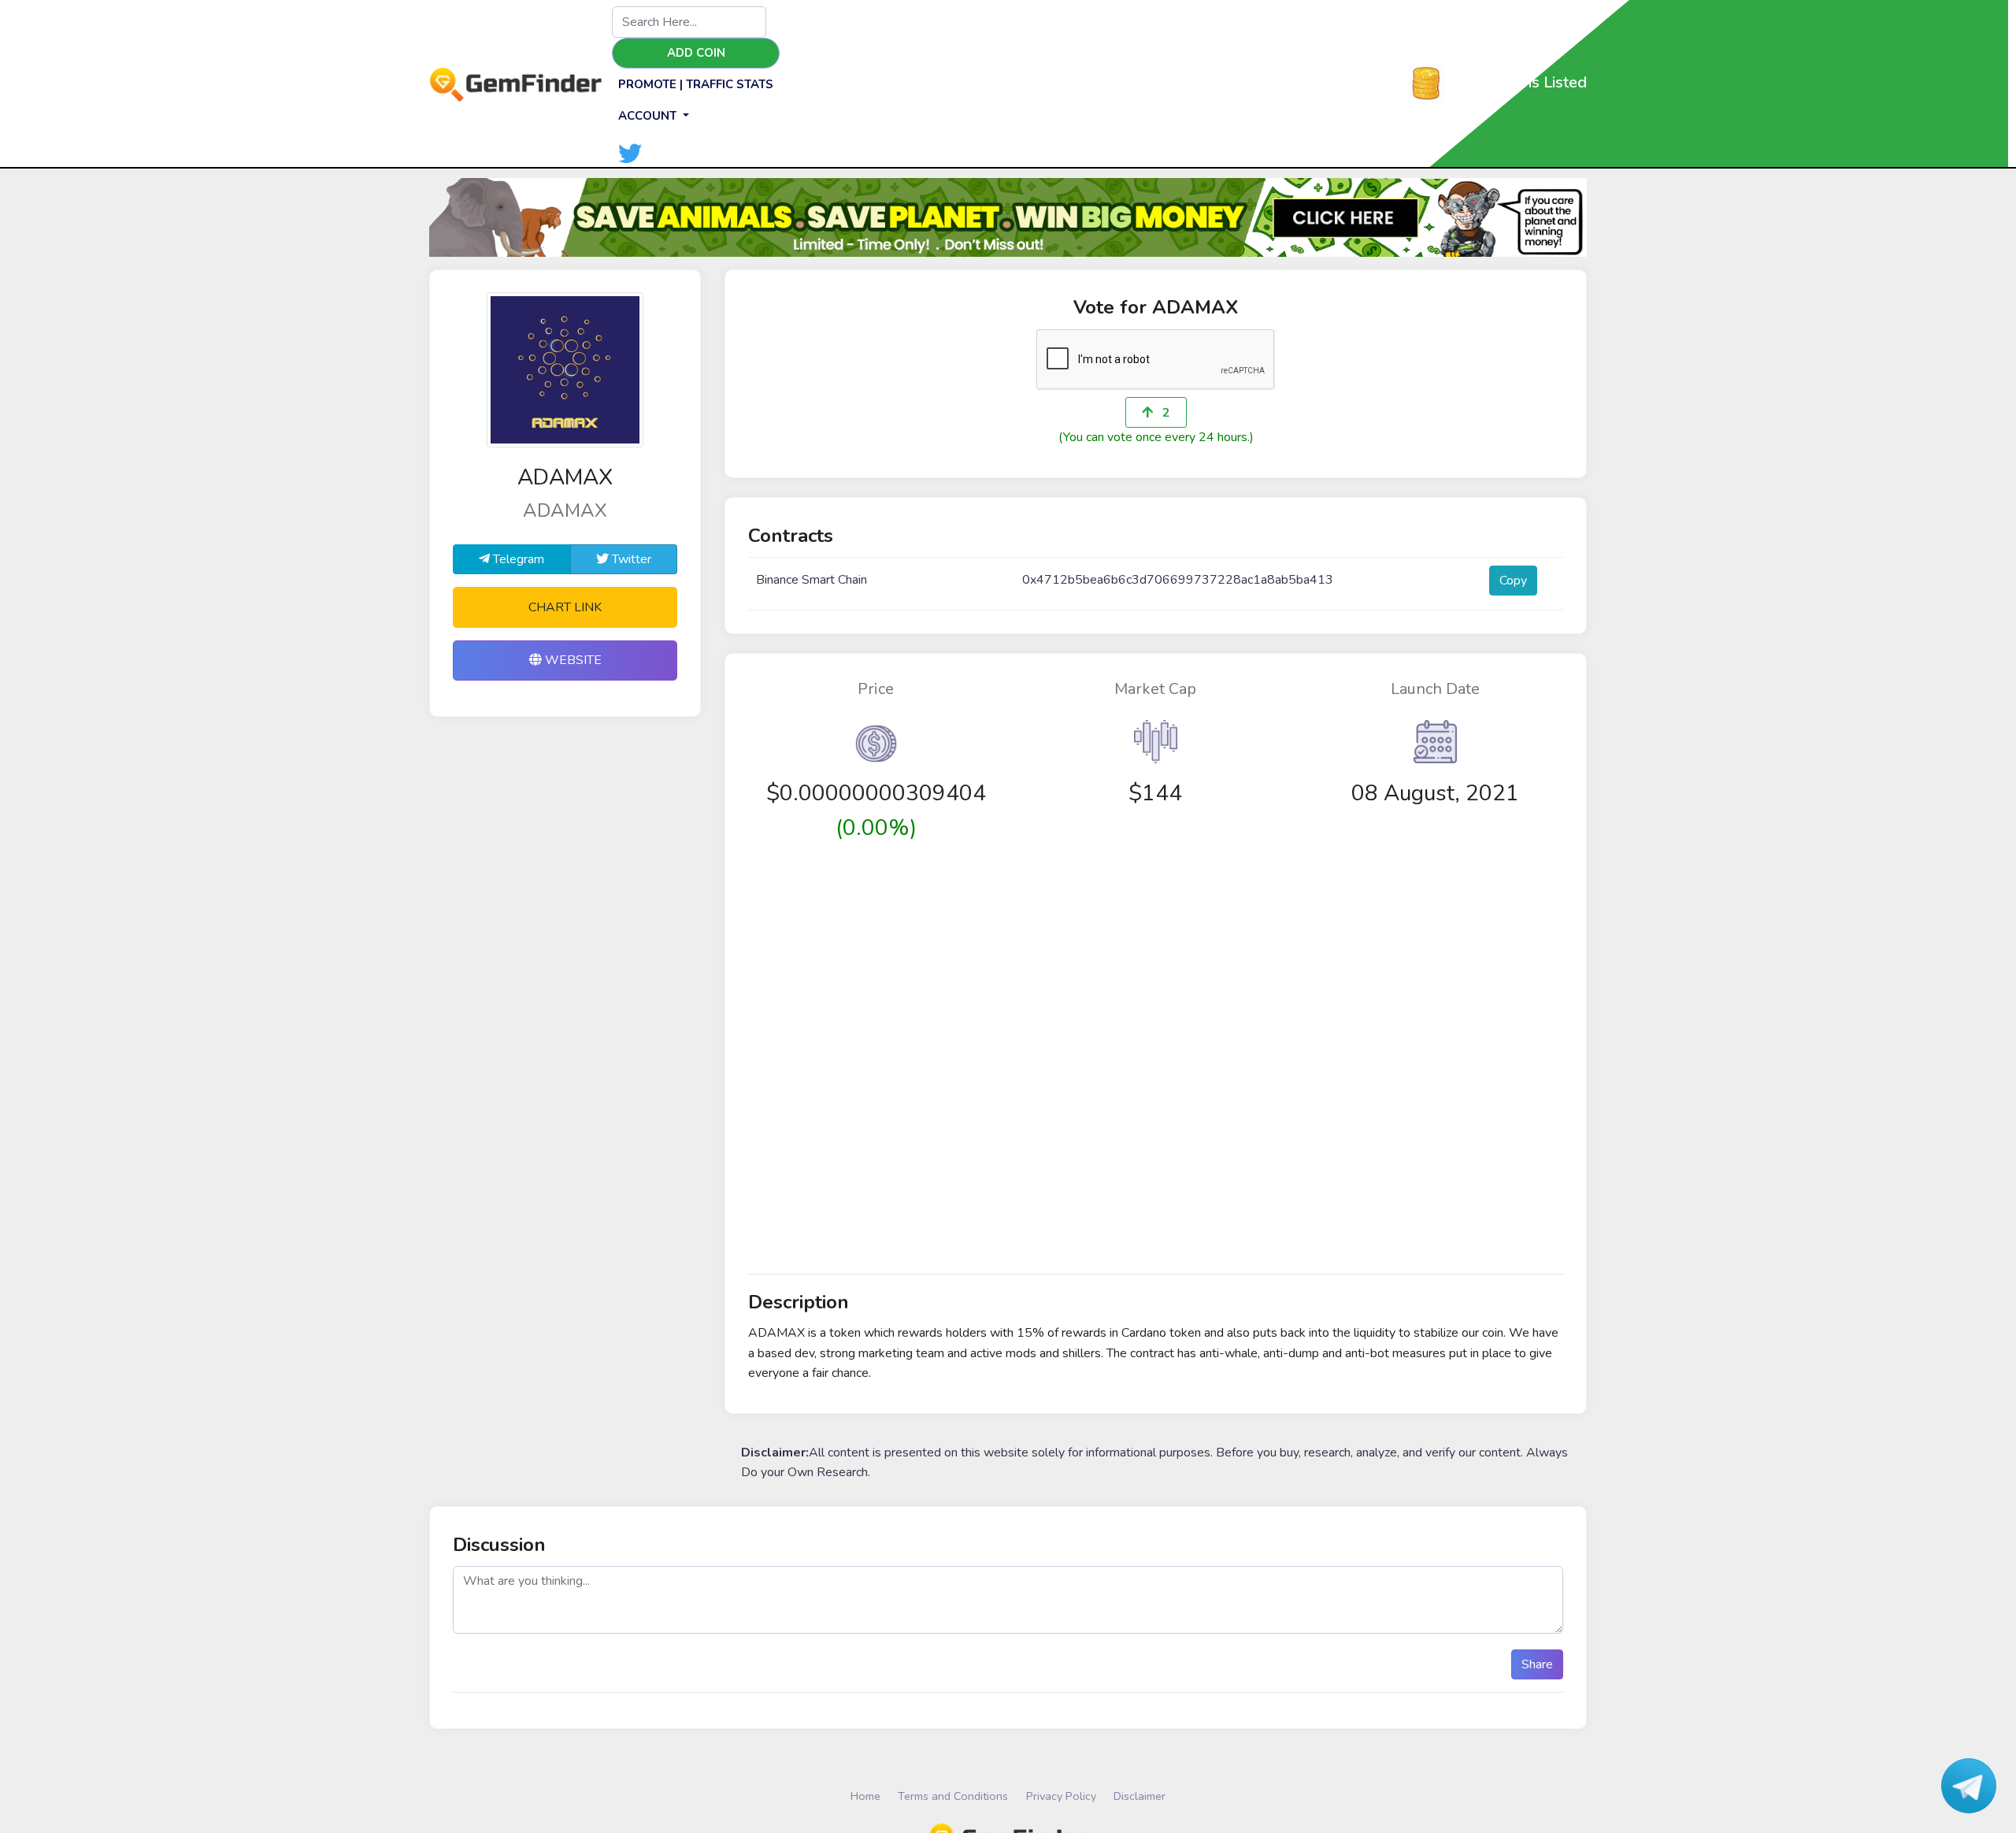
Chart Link (565, 607)
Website (572, 660)
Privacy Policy (1061, 1796)
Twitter (630, 559)
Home (865, 1796)
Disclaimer (1140, 1796)
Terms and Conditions (953, 1796)
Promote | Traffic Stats (696, 84)
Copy (1513, 581)
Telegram (517, 559)
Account (649, 116)
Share (1537, 1664)
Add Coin (696, 53)
